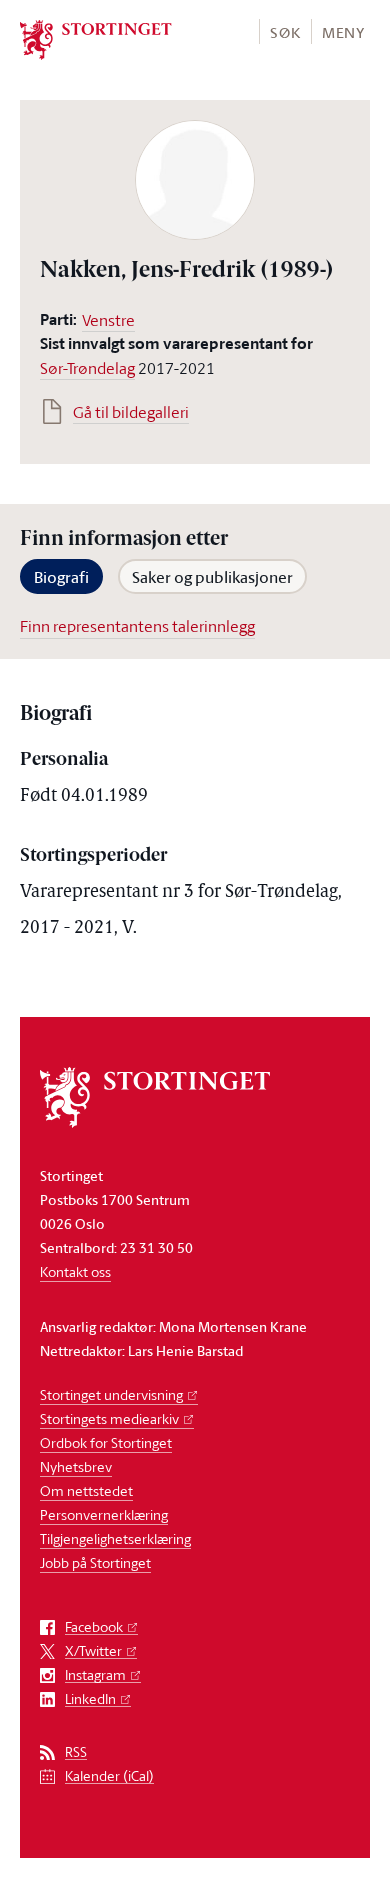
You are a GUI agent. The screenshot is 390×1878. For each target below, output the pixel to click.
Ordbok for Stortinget (106, 1442)
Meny (343, 32)
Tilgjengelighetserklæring (115, 1538)
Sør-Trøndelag (87, 368)
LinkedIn (90, 1699)
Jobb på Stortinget (95, 1562)
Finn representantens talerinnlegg (137, 626)
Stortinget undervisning (111, 1394)
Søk (285, 32)
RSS (76, 1752)
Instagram (95, 1675)
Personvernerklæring (104, 1514)
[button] (284, 31)
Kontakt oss (75, 1271)
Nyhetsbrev (76, 1466)
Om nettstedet (86, 1490)
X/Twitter (93, 1651)
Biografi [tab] (61, 577)
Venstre (108, 320)
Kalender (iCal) (109, 1776)
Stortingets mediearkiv (109, 1418)
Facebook (94, 1627)
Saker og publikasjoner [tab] (212, 577)
